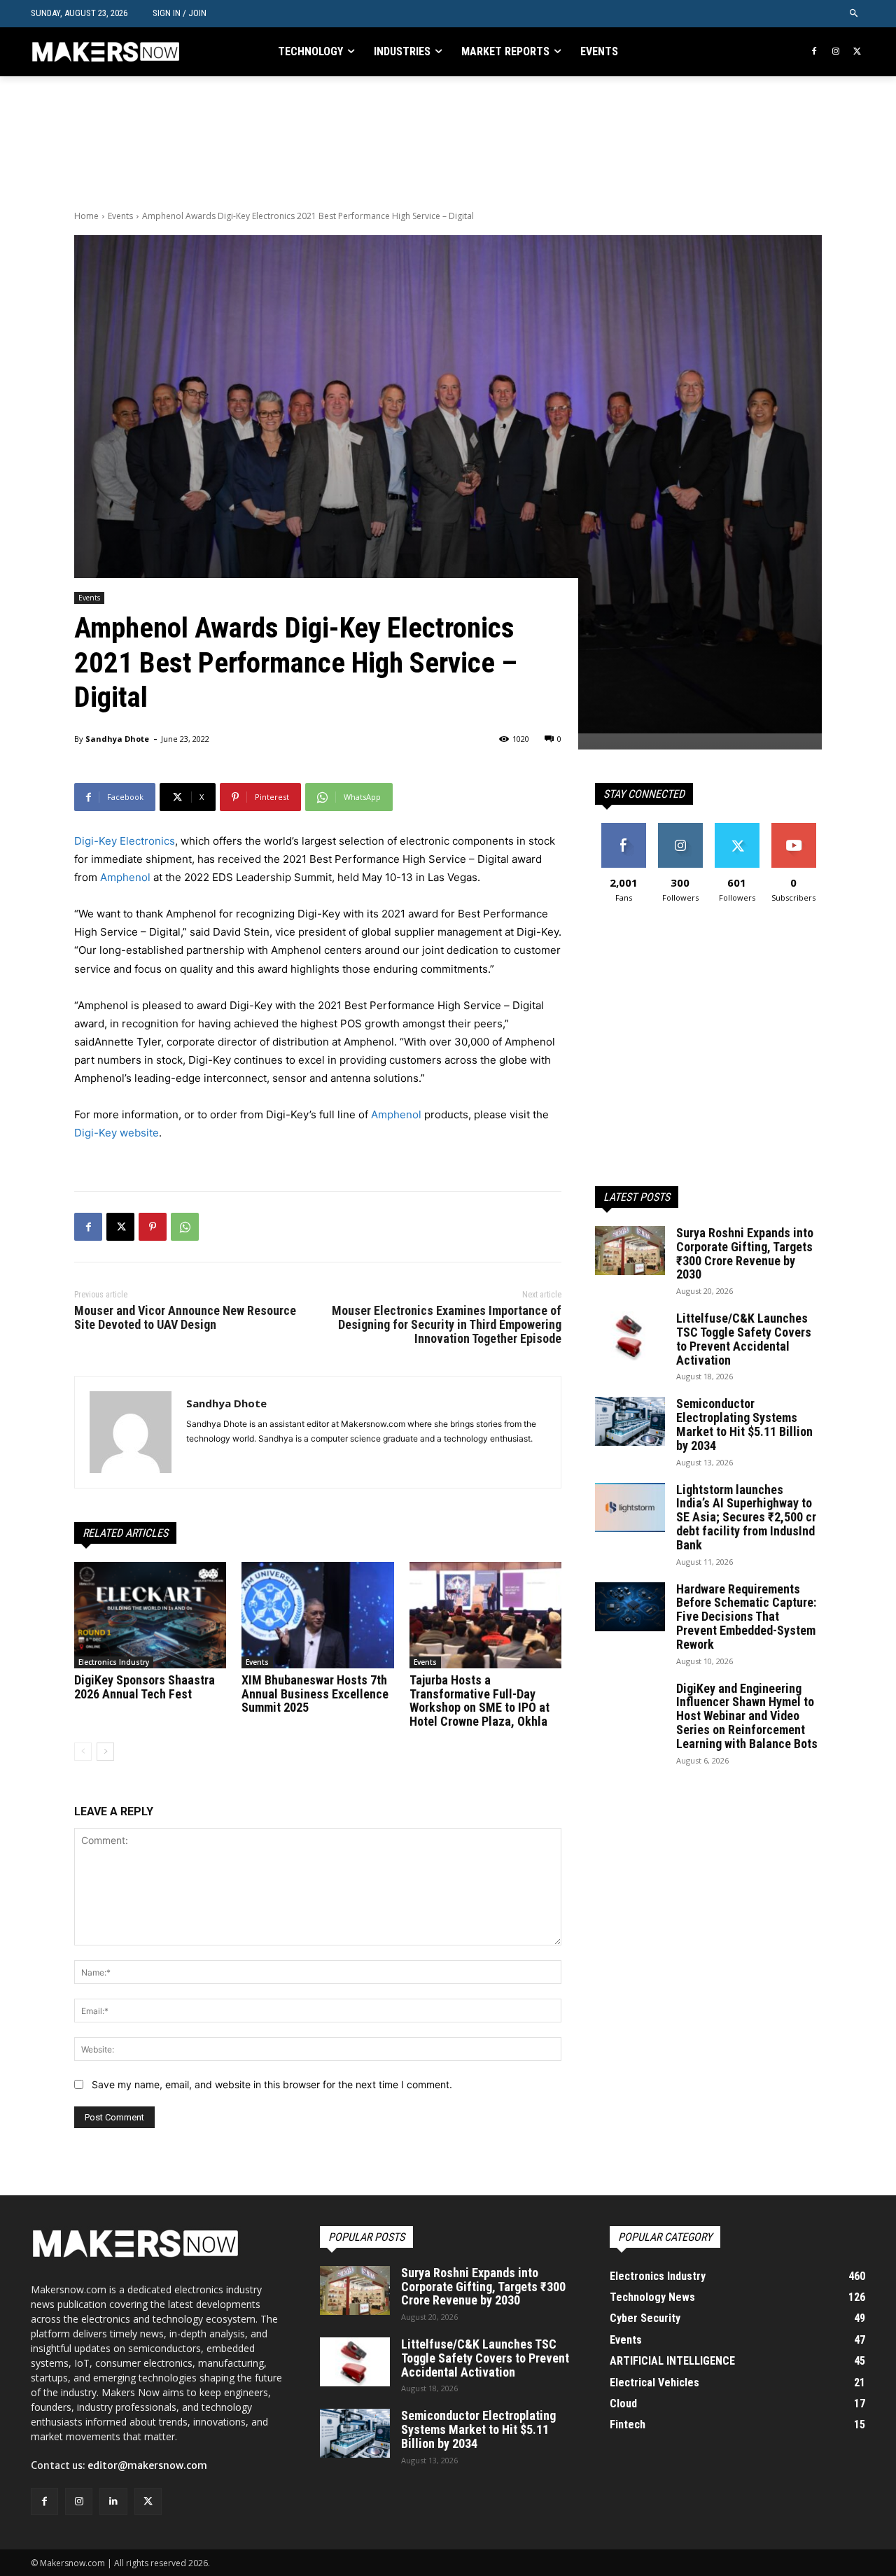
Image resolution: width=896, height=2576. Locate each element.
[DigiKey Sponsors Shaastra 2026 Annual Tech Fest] (150, 1615)
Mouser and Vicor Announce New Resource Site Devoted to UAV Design (185, 1317)
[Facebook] (814, 52)
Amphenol (125, 877)
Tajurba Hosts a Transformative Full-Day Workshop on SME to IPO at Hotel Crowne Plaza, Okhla (479, 1701)
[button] (854, 14)
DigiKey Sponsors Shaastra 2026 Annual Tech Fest (145, 1687)
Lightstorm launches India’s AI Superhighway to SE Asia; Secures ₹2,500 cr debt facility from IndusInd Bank (746, 1517)
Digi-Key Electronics (125, 841)
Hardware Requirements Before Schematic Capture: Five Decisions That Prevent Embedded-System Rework (746, 1617)
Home (86, 216)
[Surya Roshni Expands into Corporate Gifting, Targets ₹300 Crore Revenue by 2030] (630, 1251)
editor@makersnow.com (147, 2465)
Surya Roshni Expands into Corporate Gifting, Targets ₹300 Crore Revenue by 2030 (745, 1253)
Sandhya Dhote (117, 739)
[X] (857, 52)
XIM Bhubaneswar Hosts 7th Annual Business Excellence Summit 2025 (315, 1694)
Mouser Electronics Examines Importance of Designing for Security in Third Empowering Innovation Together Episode (447, 1324)
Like (623, 828)
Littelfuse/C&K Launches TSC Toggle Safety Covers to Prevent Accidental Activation (744, 1339)
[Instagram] (835, 52)
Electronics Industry (114, 1662)
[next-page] (105, 1752)
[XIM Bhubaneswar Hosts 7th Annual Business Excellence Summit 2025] (317, 1615)
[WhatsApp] (185, 1227)
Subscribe (794, 828)
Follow (680, 828)
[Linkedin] (113, 2501)
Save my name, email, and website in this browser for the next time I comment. (272, 2084)
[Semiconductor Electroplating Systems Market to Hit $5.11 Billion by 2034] (630, 1421)
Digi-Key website (117, 1133)
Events (120, 216)
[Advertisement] (329, 141)
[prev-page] (83, 1752)
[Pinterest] (153, 1227)
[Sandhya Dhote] (131, 1432)
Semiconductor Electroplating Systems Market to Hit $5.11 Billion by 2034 (744, 1424)
